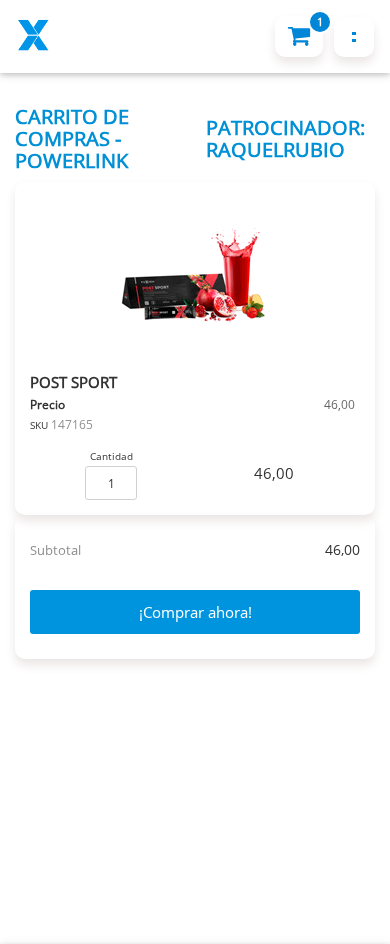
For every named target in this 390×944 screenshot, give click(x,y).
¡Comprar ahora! (195, 612)
